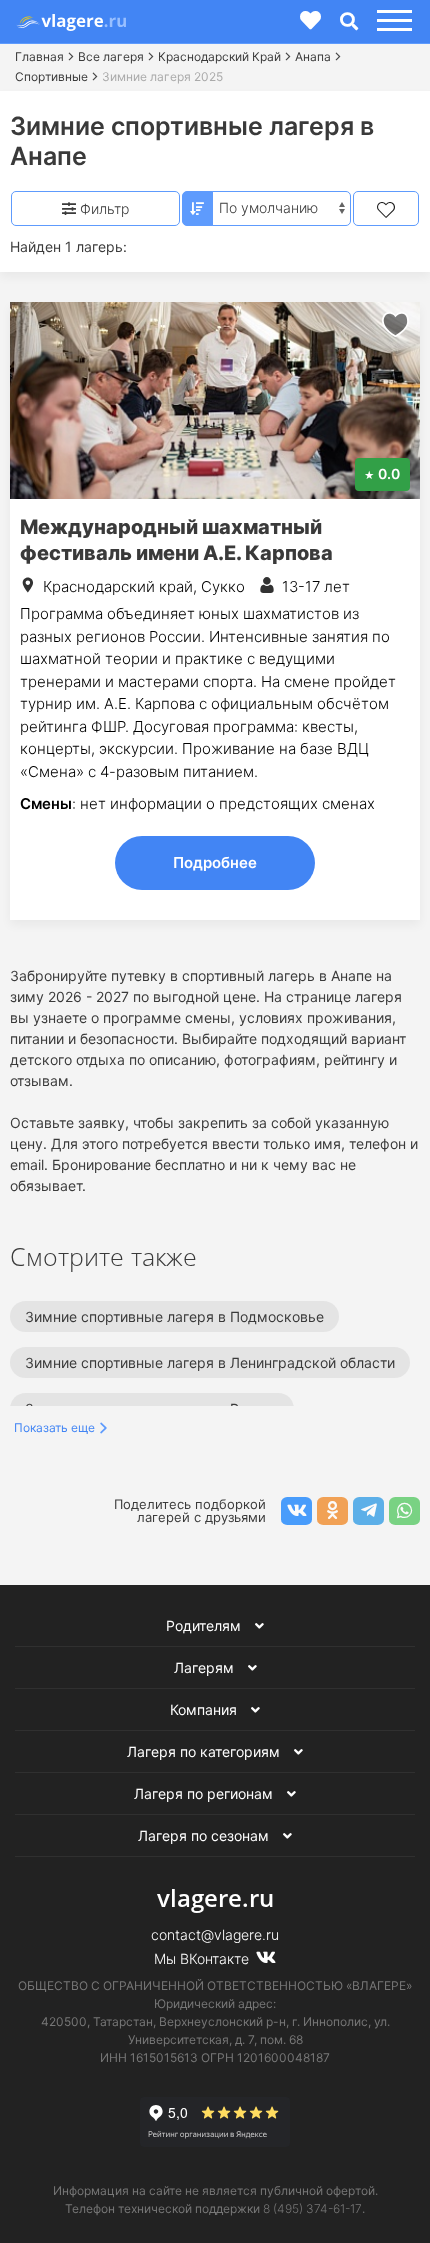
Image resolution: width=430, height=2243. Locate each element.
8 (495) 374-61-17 (312, 2208)
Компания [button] (205, 1709)
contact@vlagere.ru (215, 1934)
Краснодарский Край (219, 56)
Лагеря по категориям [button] (205, 1751)
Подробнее (215, 862)
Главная (39, 56)
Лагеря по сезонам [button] (205, 1835)
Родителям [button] (205, 1625)
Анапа (313, 56)
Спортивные (51, 76)
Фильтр (102, 208)
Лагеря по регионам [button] (205, 1793)
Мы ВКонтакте (203, 1958)
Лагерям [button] (206, 1667)
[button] (391, 21)
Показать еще (54, 1427)
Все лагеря (111, 56)
